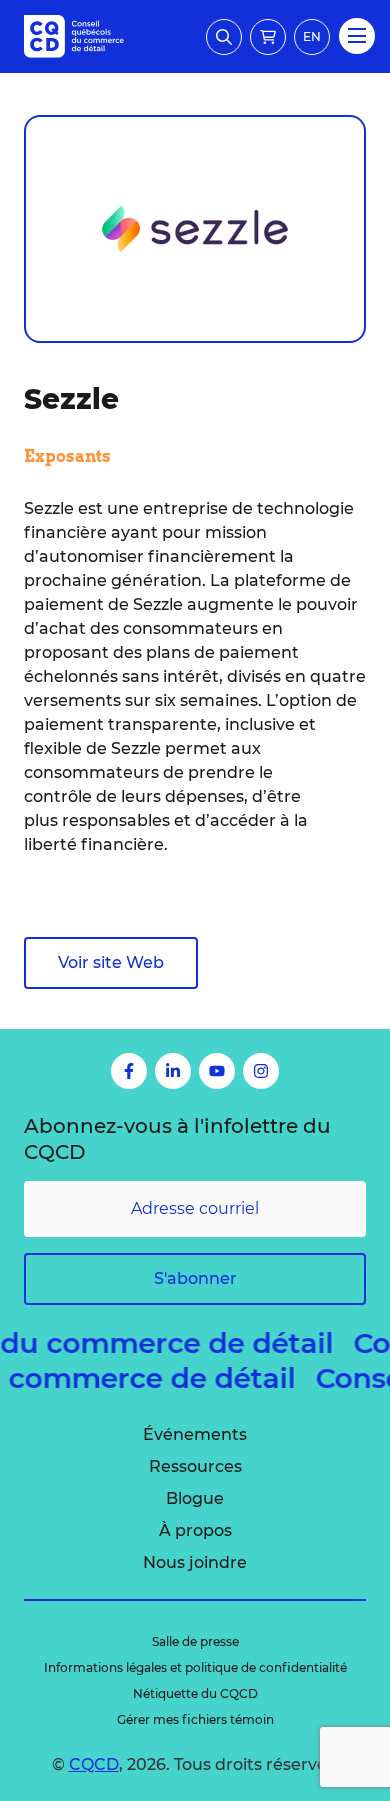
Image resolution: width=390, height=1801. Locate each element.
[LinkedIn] (173, 1071)
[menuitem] (195, 1435)
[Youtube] (217, 1071)
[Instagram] (261, 1071)
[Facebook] (129, 1071)
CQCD (94, 1764)
